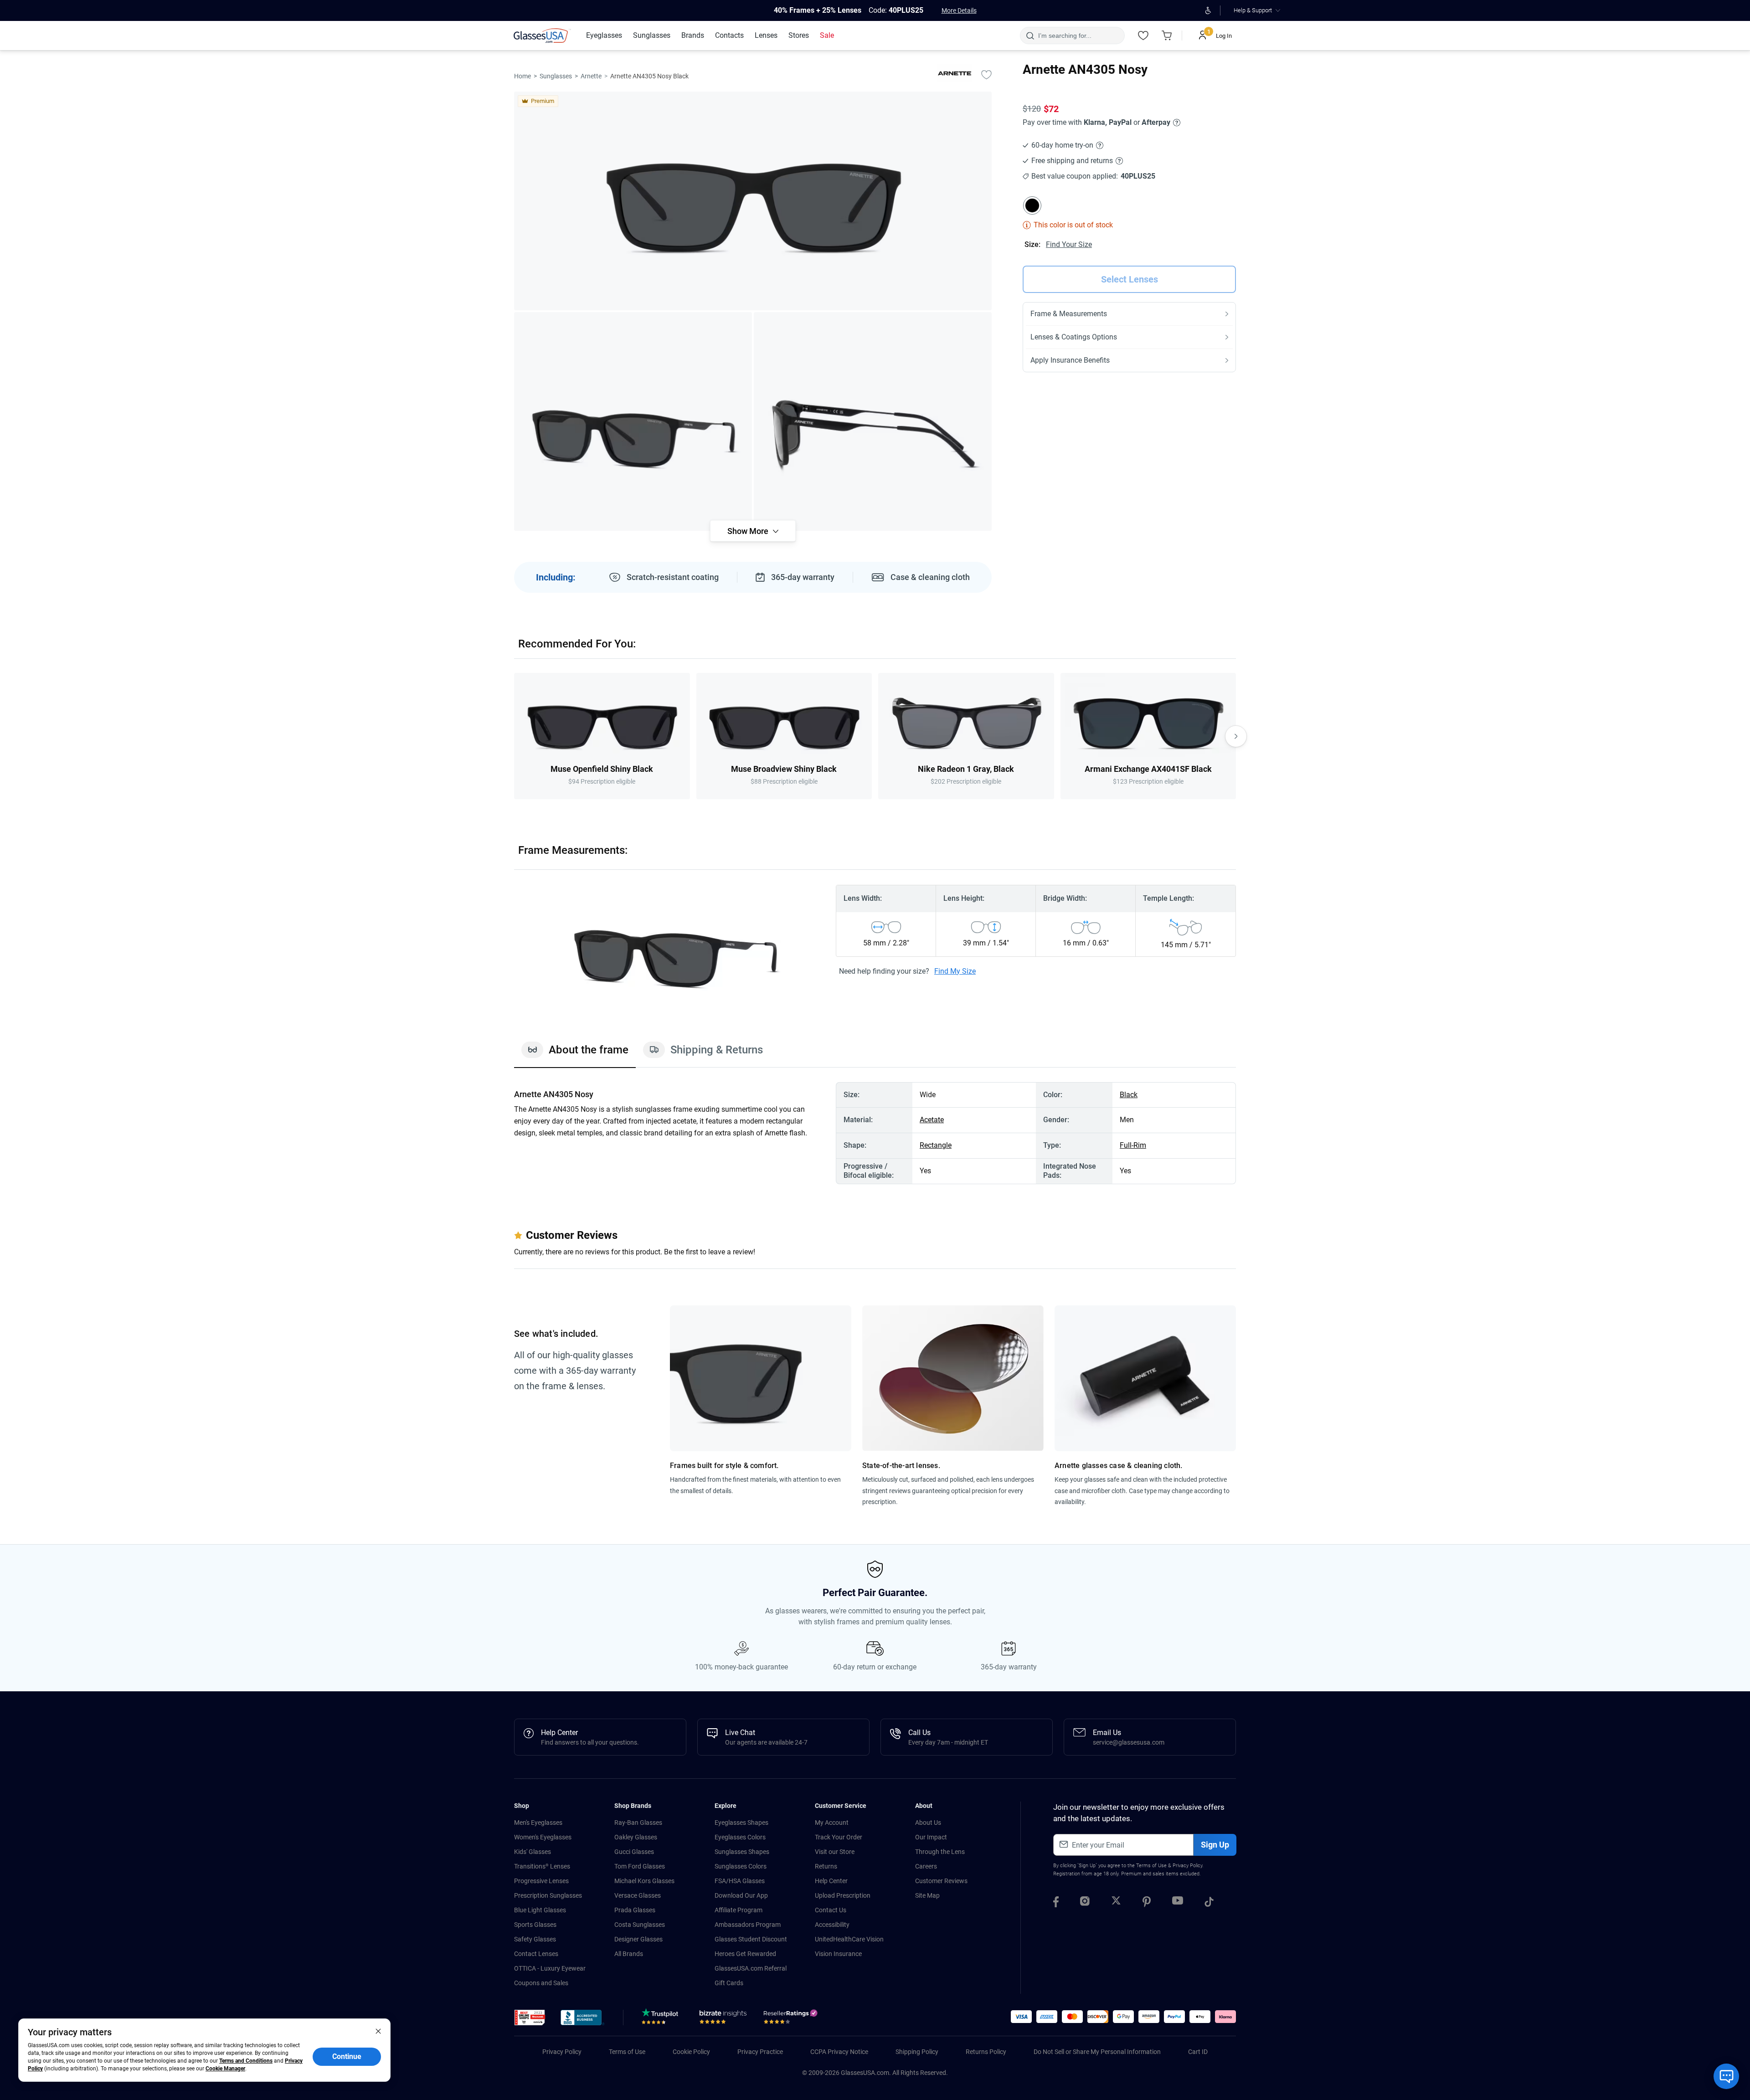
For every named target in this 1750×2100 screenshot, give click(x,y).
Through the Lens (940, 1852)
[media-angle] (633, 421)
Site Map (927, 1895)
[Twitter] (1116, 1903)
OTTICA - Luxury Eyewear (550, 1968)
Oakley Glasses (636, 1837)
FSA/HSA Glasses (740, 1881)
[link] (542, 36)
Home (522, 76)
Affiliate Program (739, 1910)
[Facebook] (1056, 1903)
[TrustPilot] (661, 2019)
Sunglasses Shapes (742, 1852)
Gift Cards (729, 1983)
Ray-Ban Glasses (638, 1823)
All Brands (629, 1954)
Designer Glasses (638, 1939)
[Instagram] (1085, 1903)
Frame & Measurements (1069, 314)
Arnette (591, 76)
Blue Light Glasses (540, 1910)
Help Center (831, 1881)
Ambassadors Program (748, 1925)
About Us (928, 1823)
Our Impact (931, 1837)
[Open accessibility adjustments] (1208, 10)
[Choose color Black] (1032, 205)
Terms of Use (1151, 1866)
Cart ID (1198, 2052)
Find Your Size (1069, 244)
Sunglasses (556, 76)
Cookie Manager (225, 2069)
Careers (926, 1866)
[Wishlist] (1143, 36)
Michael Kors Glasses (644, 1881)
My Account (832, 1823)
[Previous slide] (514, 736)
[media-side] (873, 421)
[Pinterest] (1147, 1903)
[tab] (575, 1054)
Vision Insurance (838, 1954)
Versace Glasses (638, 1895)
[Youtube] (1178, 1903)
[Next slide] (1236, 736)
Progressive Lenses (541, 1881)
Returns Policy (986, 2052)
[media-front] (753, 201)
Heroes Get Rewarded (745, 1954)
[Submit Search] (1030, 36)
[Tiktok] (1209, 1903)
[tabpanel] (875, 1133)
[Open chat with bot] (1726, 2076)
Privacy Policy (1187, 1866)
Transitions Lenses (542, 1866)
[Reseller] (792, 2019)
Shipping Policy (917, 2052)
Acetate (932, 1120)
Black (1129, 1095)
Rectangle (936, 1145)
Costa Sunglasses (640, 1925)
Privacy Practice (760, 2052)
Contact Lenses (536, 1954)
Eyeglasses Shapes (741, 1823)
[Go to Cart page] (1167, 36)
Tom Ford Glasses (640, 1866)
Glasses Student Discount (751, 1939)
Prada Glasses (635, 1910)
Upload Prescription (843, 1895)
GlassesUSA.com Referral (751, 1968)
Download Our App (741, 1895)
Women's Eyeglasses (543, 1837)
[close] (378, 2031)
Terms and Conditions (246, 2061)
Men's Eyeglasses (538, 1823)
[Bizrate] (723, 2019)
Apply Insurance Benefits (1070, 360)
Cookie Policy (691, 2052)
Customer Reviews (941, 1881)
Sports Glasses (535, 1925)
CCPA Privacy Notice (839, 2052)
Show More (748, 531)
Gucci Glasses (634, 1852)
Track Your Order (839, 1837)
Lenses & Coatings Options (1074, 337)
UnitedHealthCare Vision (849, 1939)
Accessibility (832, 1925)
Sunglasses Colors (741, 1866)
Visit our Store (835, 1852)
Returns (826, 1866)
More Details (959, 10)
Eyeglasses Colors (740, 1837)
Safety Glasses (535, 1939)
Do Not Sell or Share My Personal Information (1097, 2052)
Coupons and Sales (541, 1983)
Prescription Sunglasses (548, 1895)
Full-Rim (1133, 1145)
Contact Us (831, 1910)
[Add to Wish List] (986, 74)
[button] (530, 2018)
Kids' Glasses (533, 1852)
